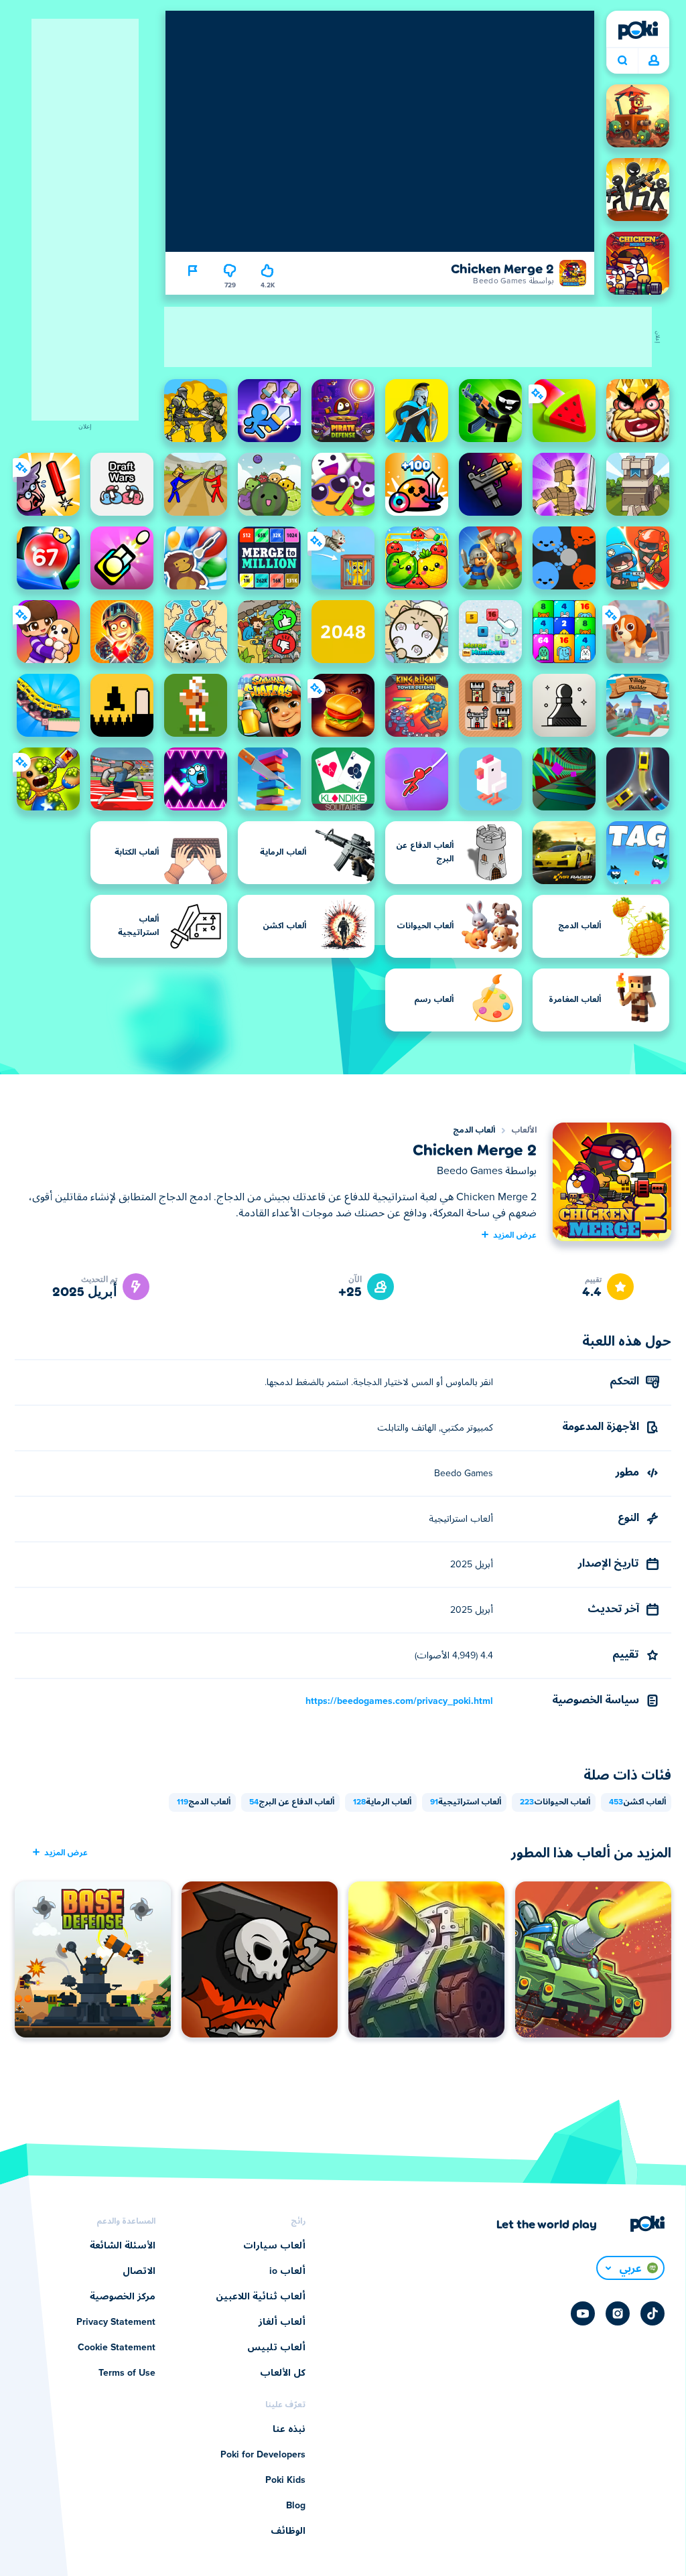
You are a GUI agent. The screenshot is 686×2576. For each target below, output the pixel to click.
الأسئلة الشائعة (123, 2246)
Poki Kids (285, 2480)
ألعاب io (287, 2271)
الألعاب (524, 1131)
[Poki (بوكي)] (638, 30)
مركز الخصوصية (123, 2297)
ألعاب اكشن (637, 1802)
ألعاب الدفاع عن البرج (292, 1802)
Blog (296, 2506)
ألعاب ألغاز (282, 2322)
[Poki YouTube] (583, 2313)
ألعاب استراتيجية (466, 1802)
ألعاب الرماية (382, 1802)
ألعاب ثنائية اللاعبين (261, 2297)
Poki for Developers (263, 2455)
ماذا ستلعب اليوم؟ (622, 61)
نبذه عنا (289, 2429)
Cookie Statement (117, 2348)
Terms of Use (127, 2373)
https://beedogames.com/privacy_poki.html (399, 1701)
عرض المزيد (515, 1234)
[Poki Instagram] (618, 2313)
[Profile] (654, 61)
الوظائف (288, 2531)
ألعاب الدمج (474, 1131)
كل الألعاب (283, 2373)
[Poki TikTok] (653, 2313)
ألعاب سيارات (274, 2246)
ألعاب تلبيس (276, 2348)
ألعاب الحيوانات (555, 1802)
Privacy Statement (116, 2322)
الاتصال (139, 2271)
